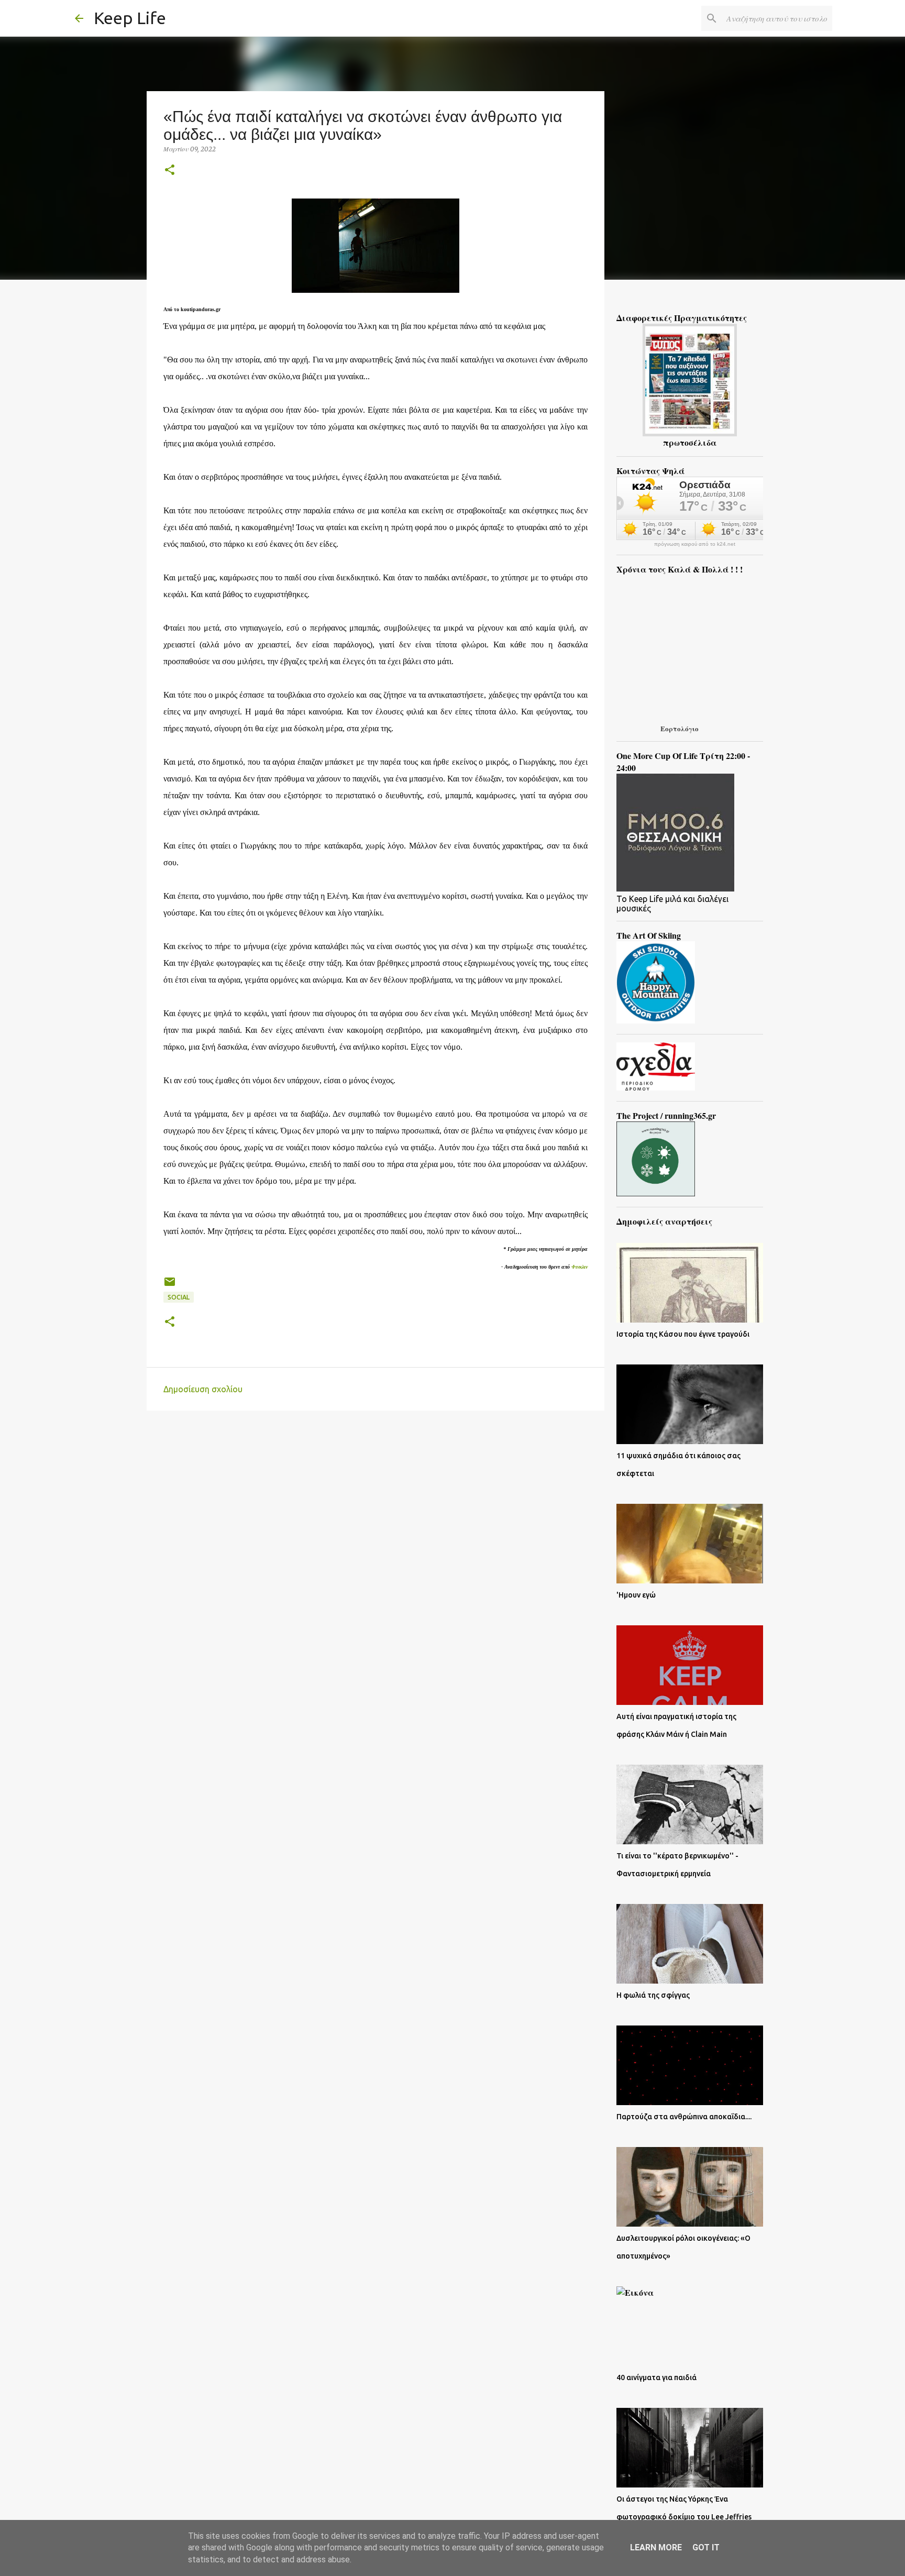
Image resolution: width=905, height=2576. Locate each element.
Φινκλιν (580, 1267)
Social (179, 1297)
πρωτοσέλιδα (690, 442)
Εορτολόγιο (680, 728)
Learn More (656, 2547)
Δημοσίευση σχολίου (203, 1389)
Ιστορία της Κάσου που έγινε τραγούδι (683, 1334)
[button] (170, 170)
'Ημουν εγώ (636, 1595)
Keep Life (130, 18)
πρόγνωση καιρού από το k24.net (695, 544)
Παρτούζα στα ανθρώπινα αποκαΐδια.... (684, 2117)
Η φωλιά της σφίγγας (653, 1995)
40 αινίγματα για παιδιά (656, 2377)
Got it (706, 2547)
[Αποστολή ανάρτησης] (170, 1286)
